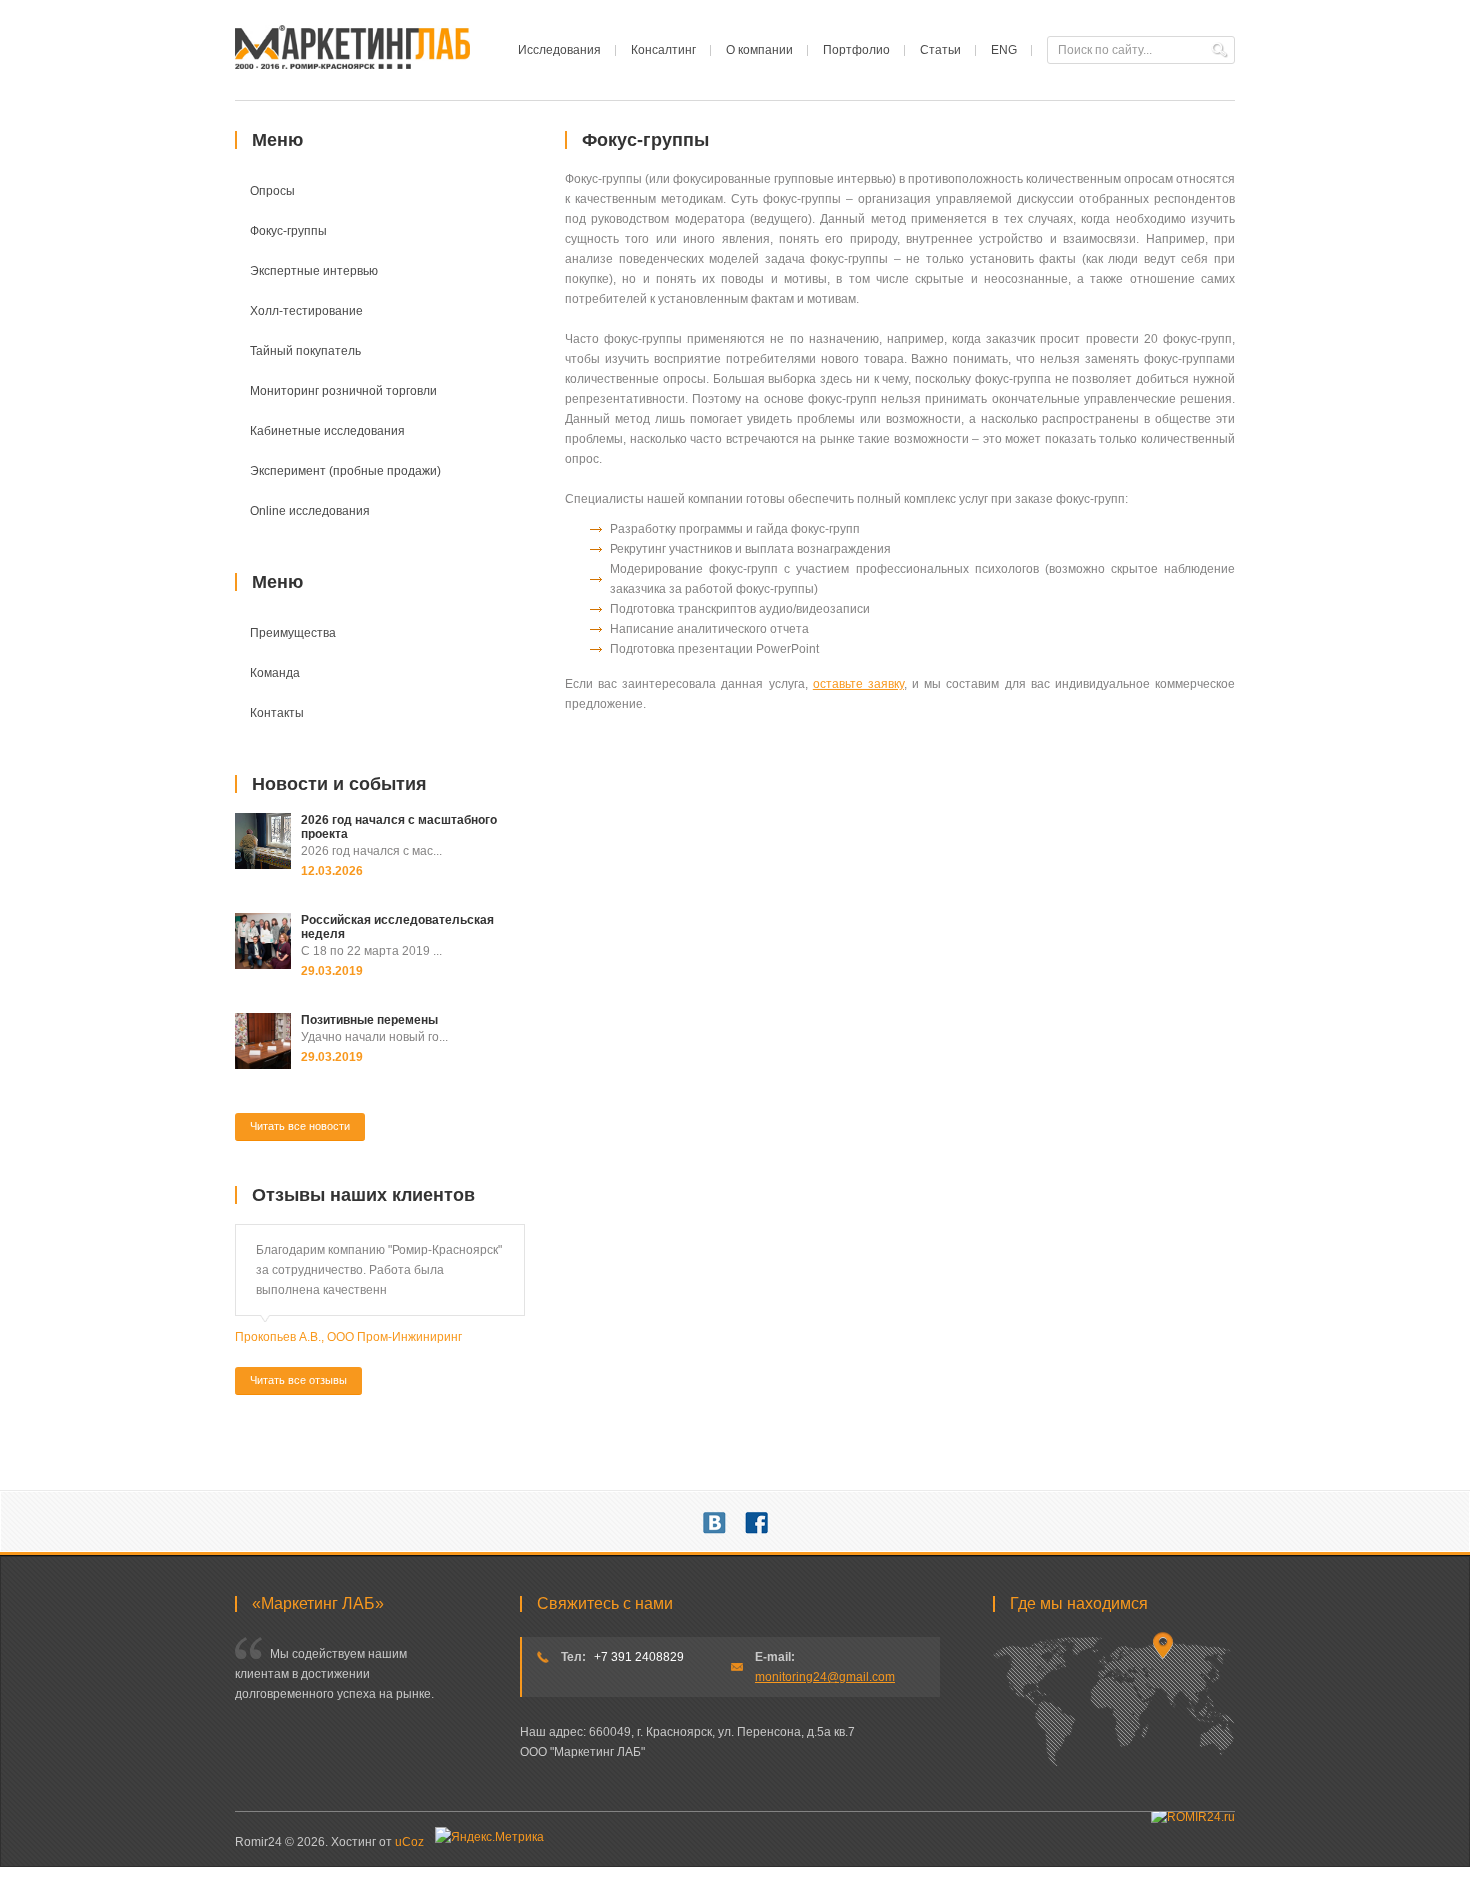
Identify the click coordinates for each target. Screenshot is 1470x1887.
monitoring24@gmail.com (825, 1677)
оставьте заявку (858, 684)
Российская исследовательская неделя (397, 927)
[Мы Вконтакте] (714, 1521)
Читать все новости (300, 1126)
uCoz (409, 1842)
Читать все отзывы (298, 1380)
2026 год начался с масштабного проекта (399, 827)
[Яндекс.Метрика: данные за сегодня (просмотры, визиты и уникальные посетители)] (489, 1837)
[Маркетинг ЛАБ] (352, 65)
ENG (1004, 50)
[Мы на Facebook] (757, 1521)
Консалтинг (663, 50)
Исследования (559, 50)
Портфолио (856, 50)
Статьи (940, 50)
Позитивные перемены (369, 1020)
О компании (759, 50)
